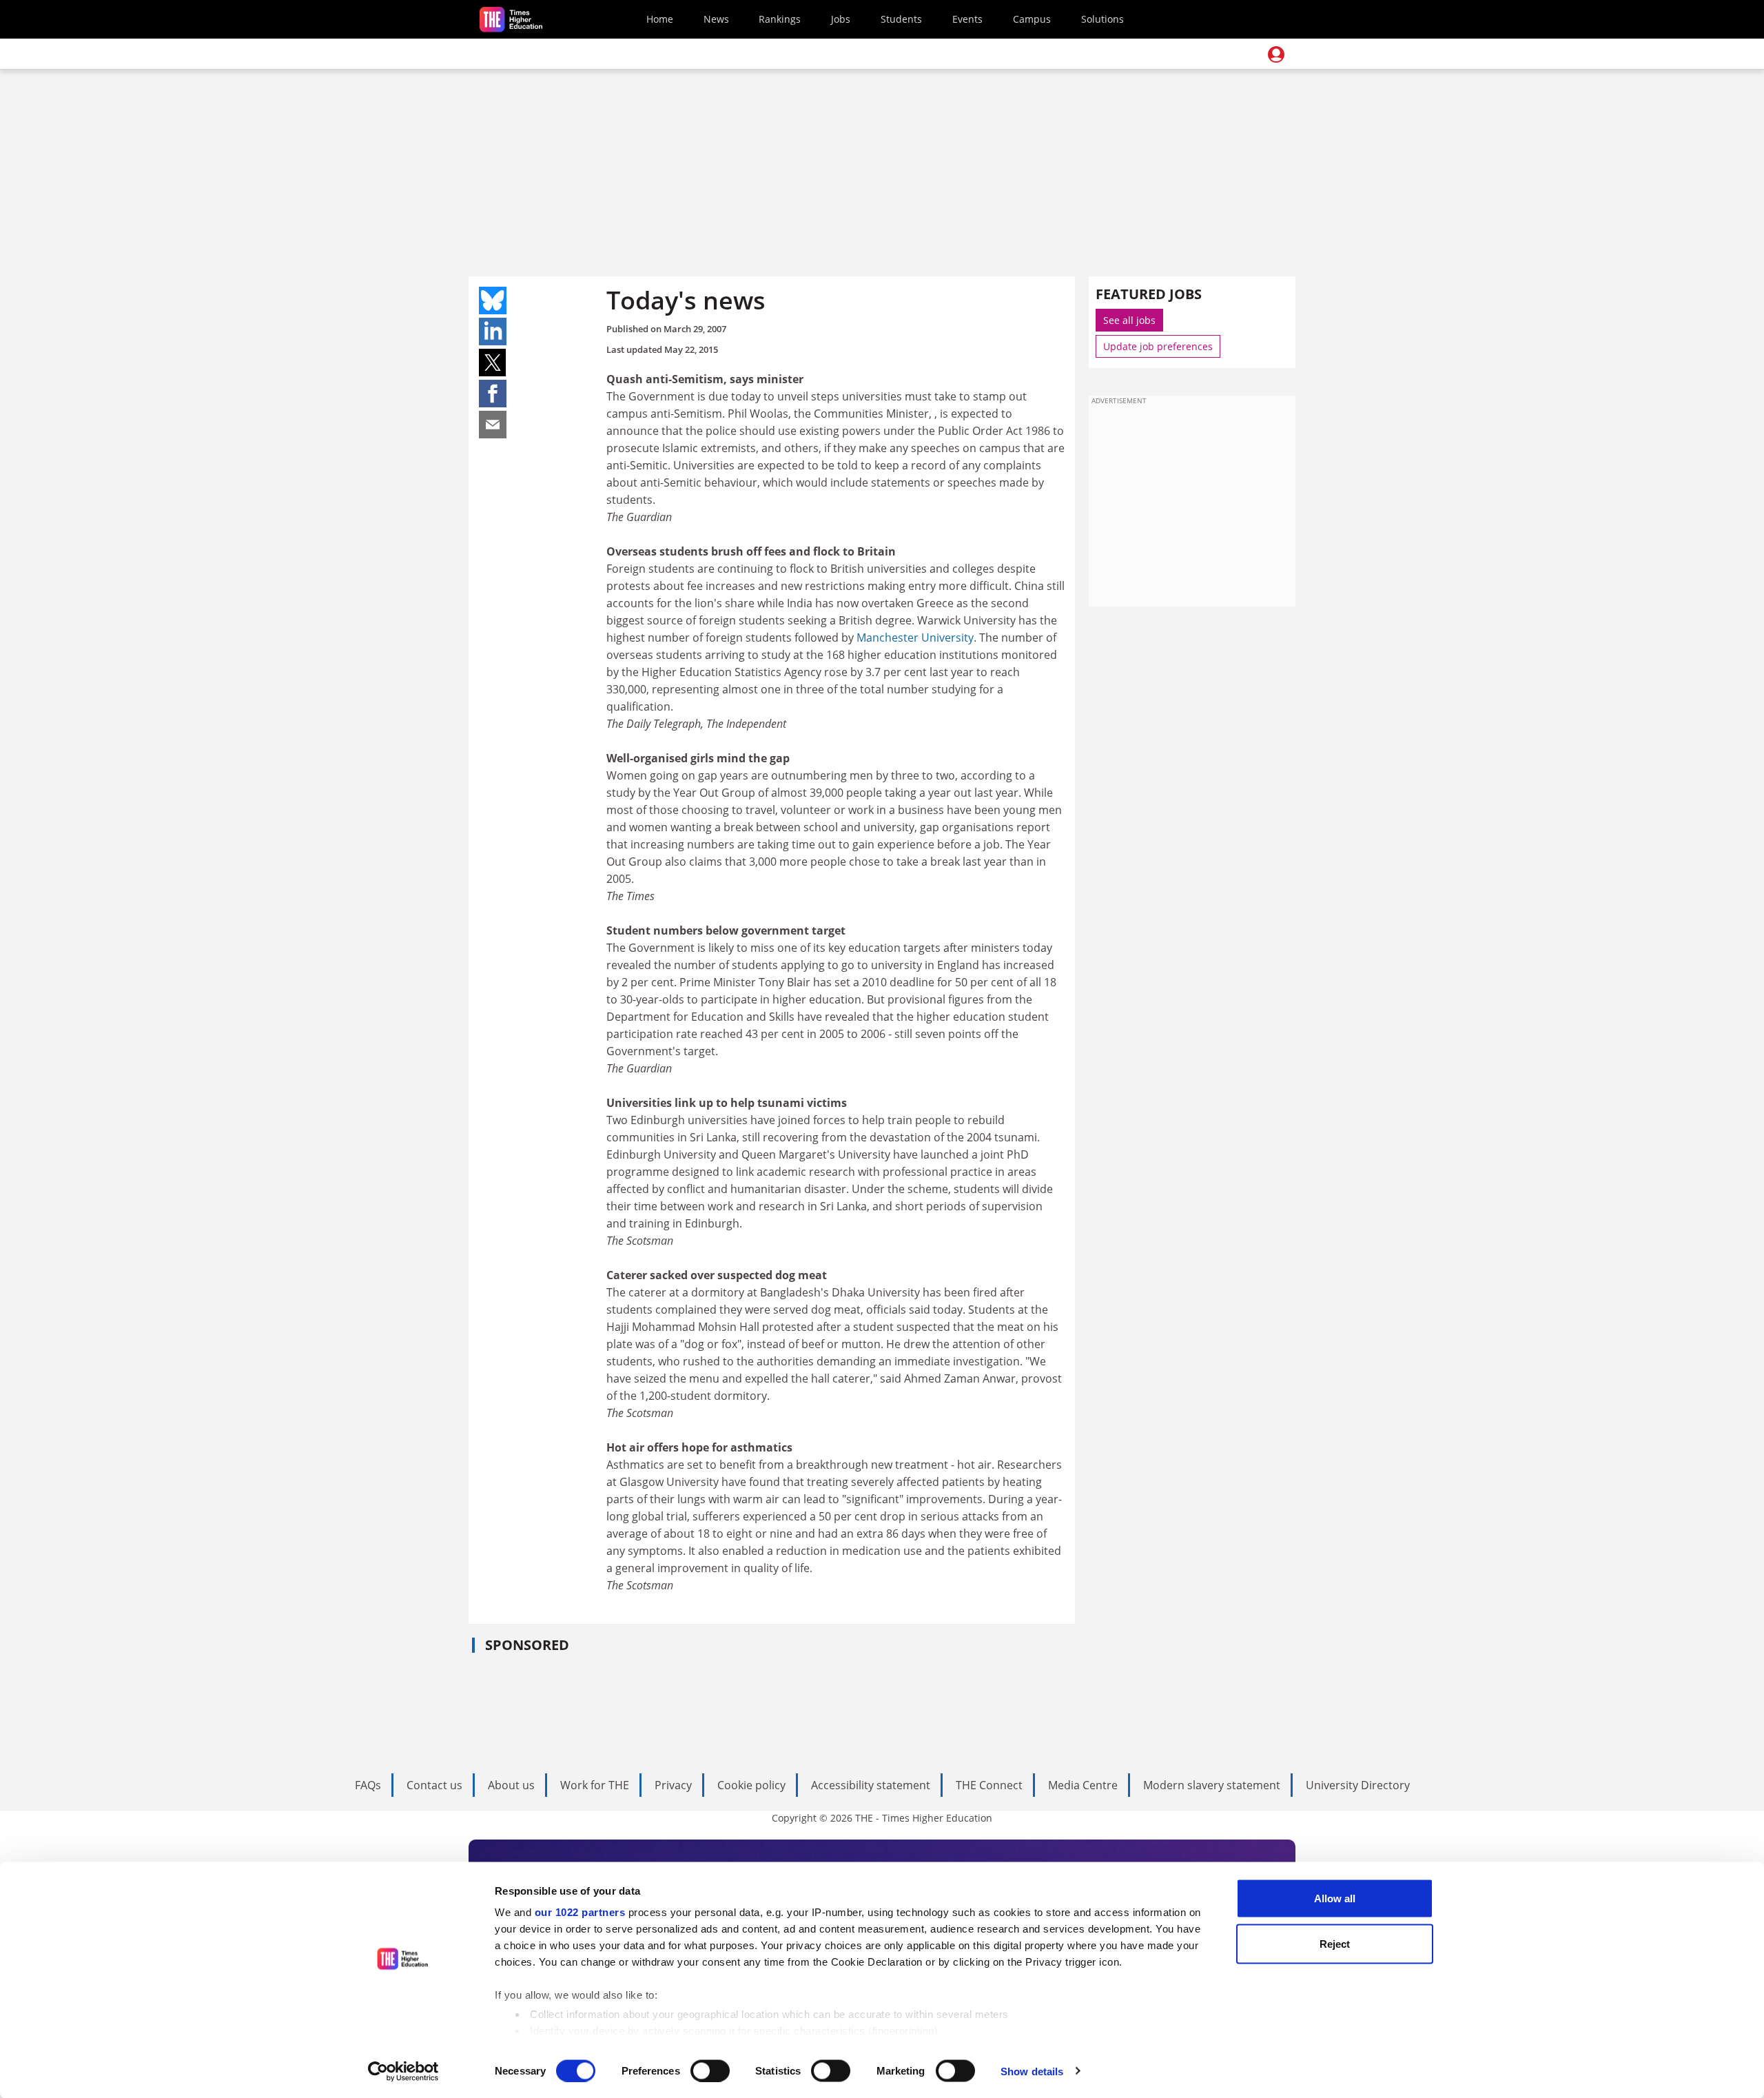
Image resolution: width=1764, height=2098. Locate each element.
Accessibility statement (871, 1785)
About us (511, 1785)
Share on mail (493, 425)
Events (967, 19)
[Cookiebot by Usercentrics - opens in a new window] (403, 2071)
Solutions (1102, 19)
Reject (1335, 1943)
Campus (1032, 19)
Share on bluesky (493, 301)
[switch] (710, 2070)
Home (660, 19)
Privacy (673, 1785)
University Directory (1358, 1785)
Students (901, 19)
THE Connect (989, 1785)
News (716, 19)
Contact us (434, 1785)
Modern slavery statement (1212, 1785)
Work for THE (595, 1785)
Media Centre (1083, 1785)
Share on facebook (493, 394)
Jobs (841, 19)
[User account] (1276, 54)
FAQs (368, 1785)
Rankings (780, 19)
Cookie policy (751, 1785)
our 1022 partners (580, 1912)
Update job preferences (1158, 346)
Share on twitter (493, 363)
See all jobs (1129, 320)
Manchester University (915, 638)
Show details (1032, 2071)
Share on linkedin (493, 332)
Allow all (1335, 1898)
